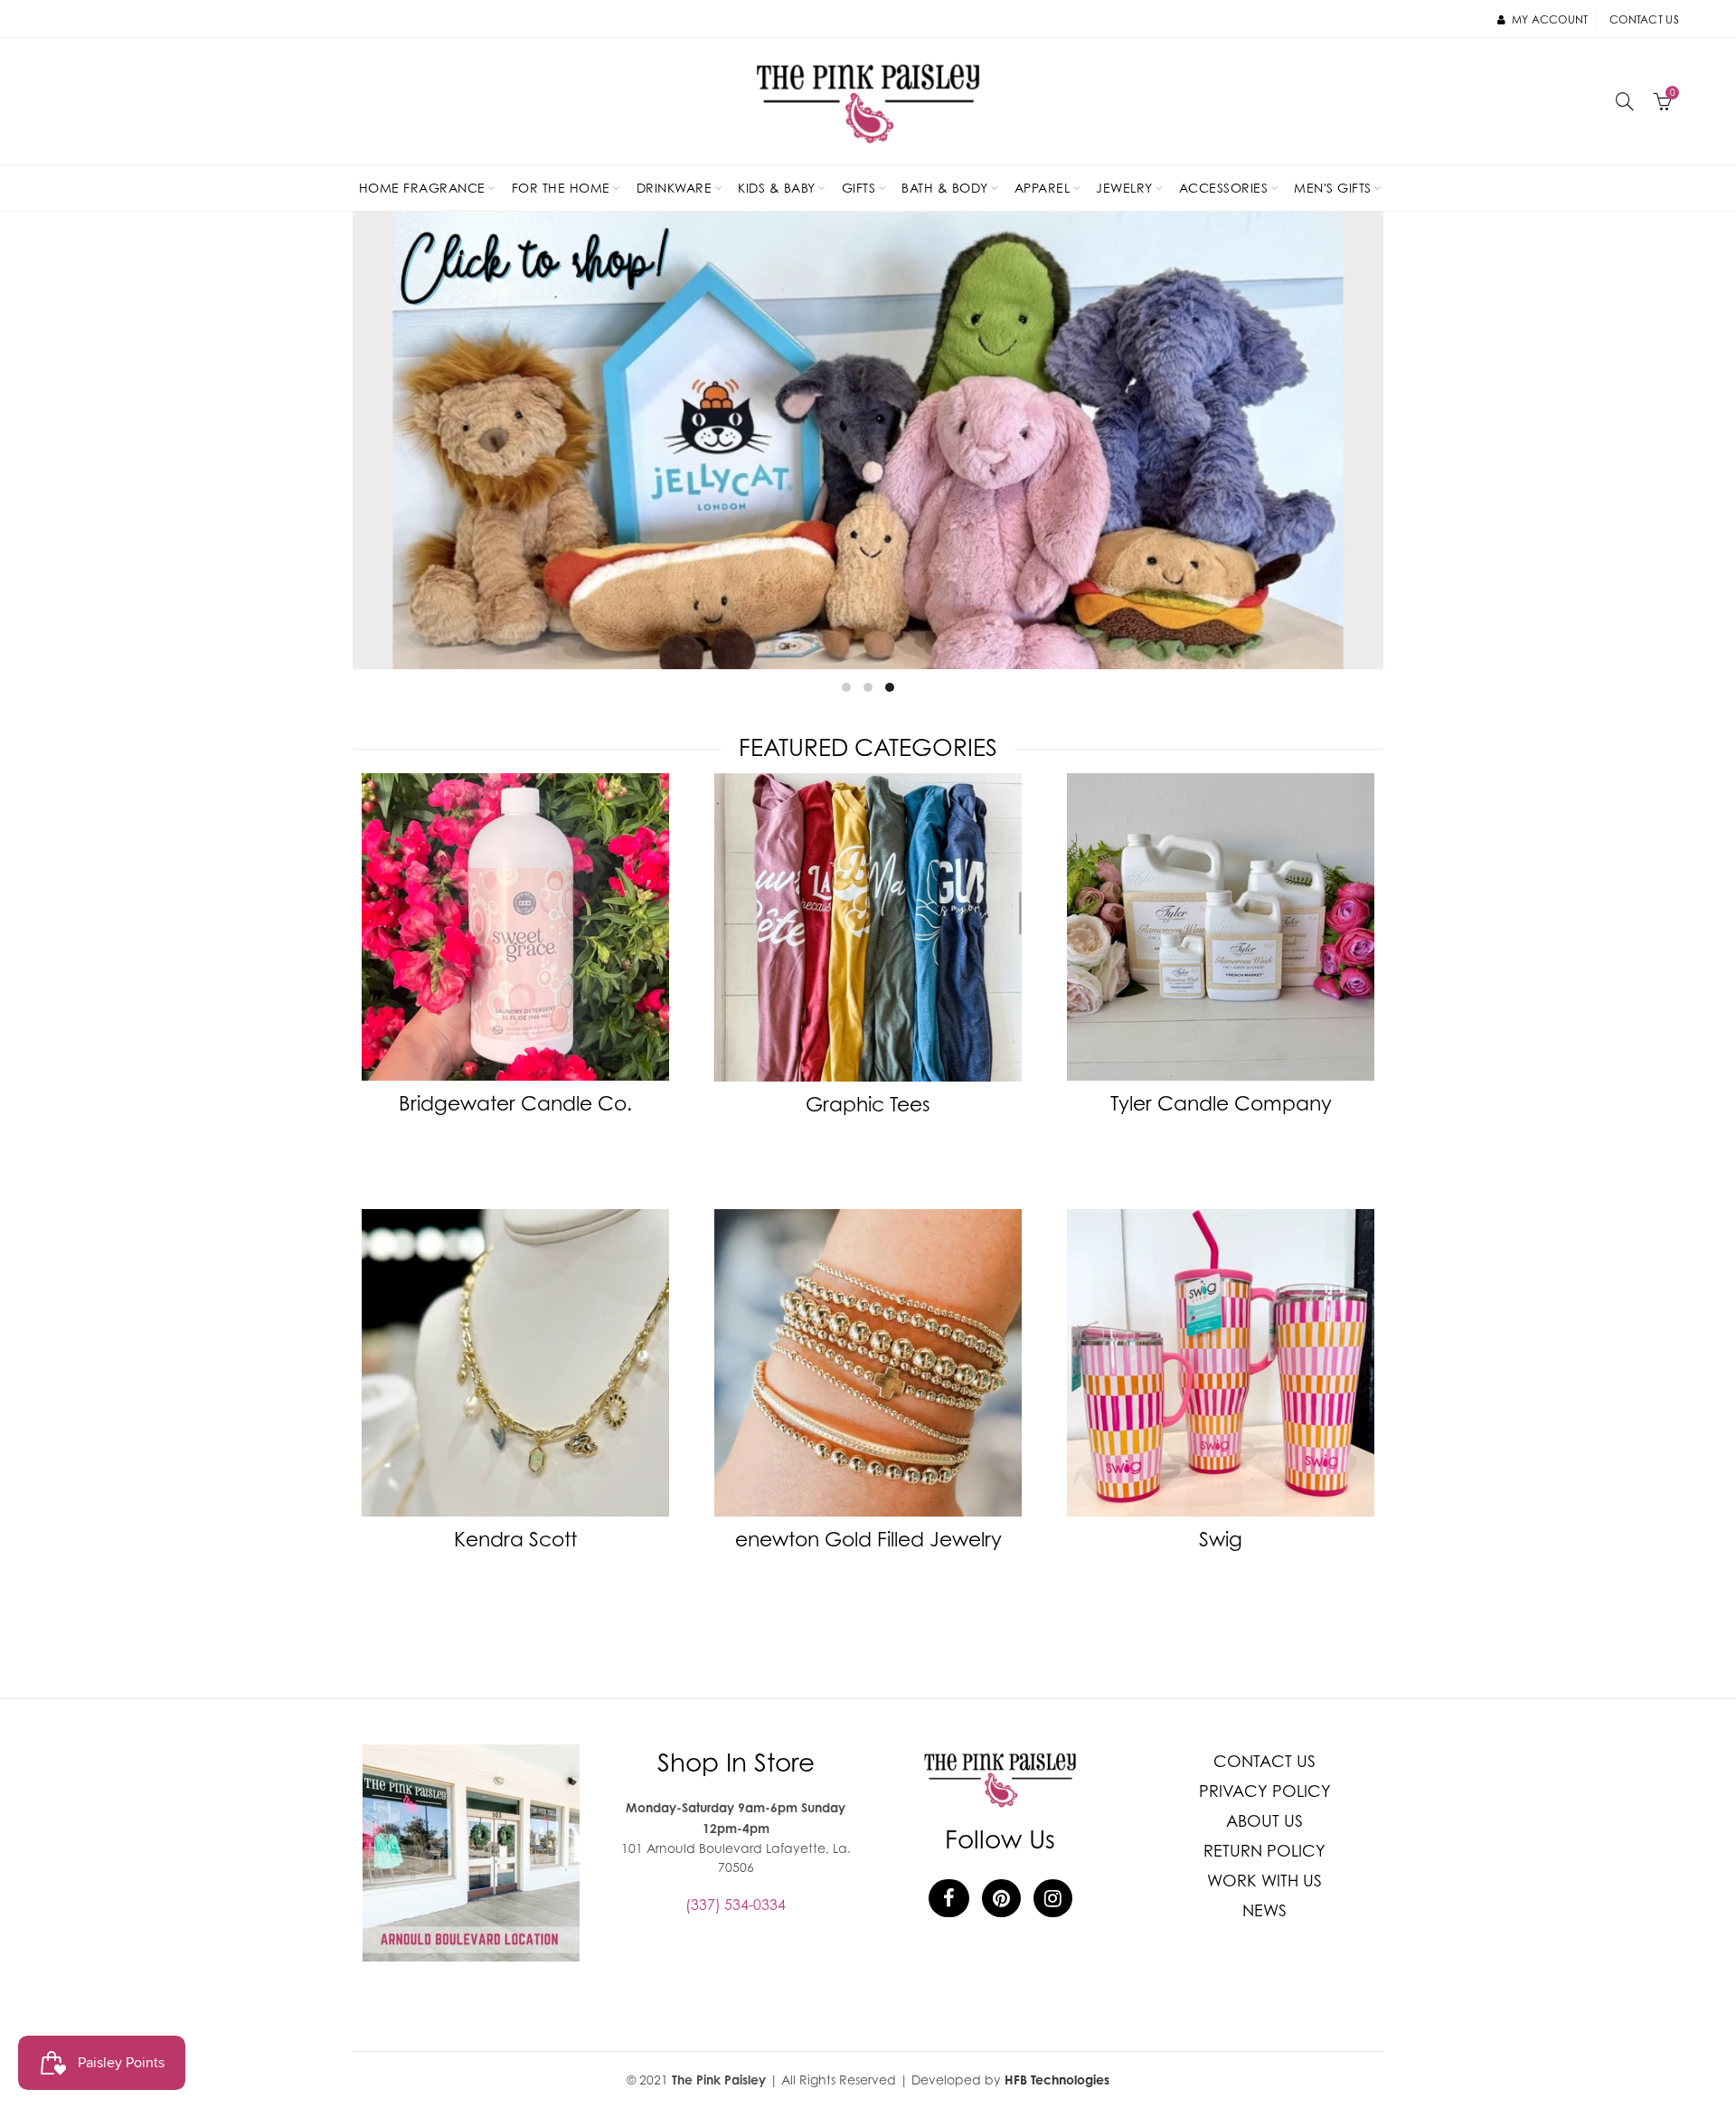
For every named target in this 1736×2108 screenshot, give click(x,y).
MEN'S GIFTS (1333, 188)
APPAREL (1043, 188)
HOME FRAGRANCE (422, 188)
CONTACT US (1264, 1761)
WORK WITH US (1264, 1881)
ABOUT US (1264, 1821)
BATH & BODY (945, 188)
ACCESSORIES (1224, 188)
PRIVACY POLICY (1265, 1791)
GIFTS (859, 188)
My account (1550, 19)
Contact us (1644, 19)
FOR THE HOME (561, 188)
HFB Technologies (1057, 2080)
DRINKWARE (675, 188)
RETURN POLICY (1264, 1851)
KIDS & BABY (777, 188)
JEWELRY (1124, 188)
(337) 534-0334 (736, 1905)
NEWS (1264, 1910)
